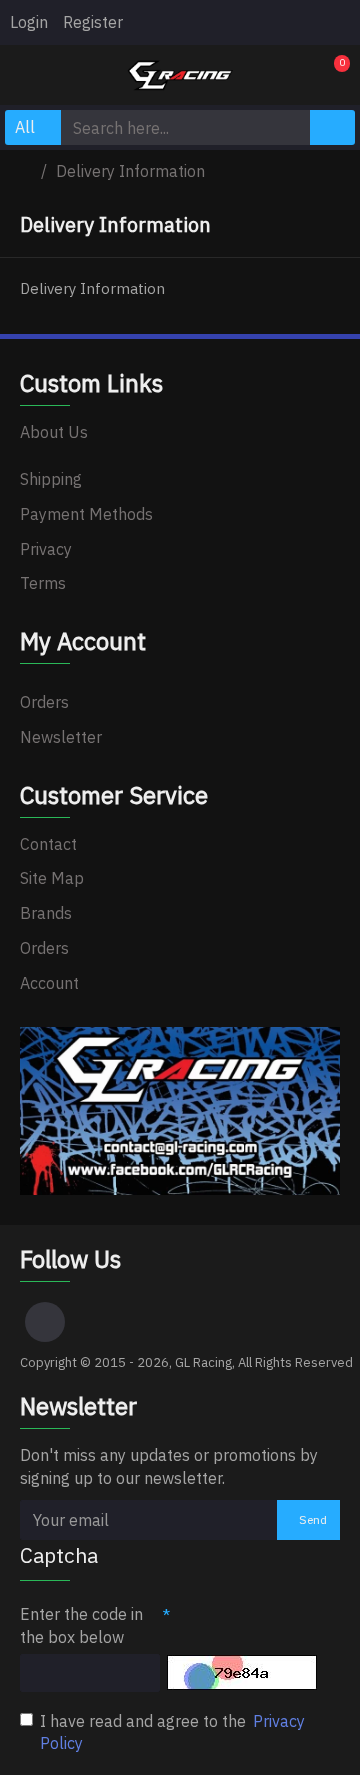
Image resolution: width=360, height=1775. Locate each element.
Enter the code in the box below (81, 1625)
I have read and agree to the (172, 1732)
